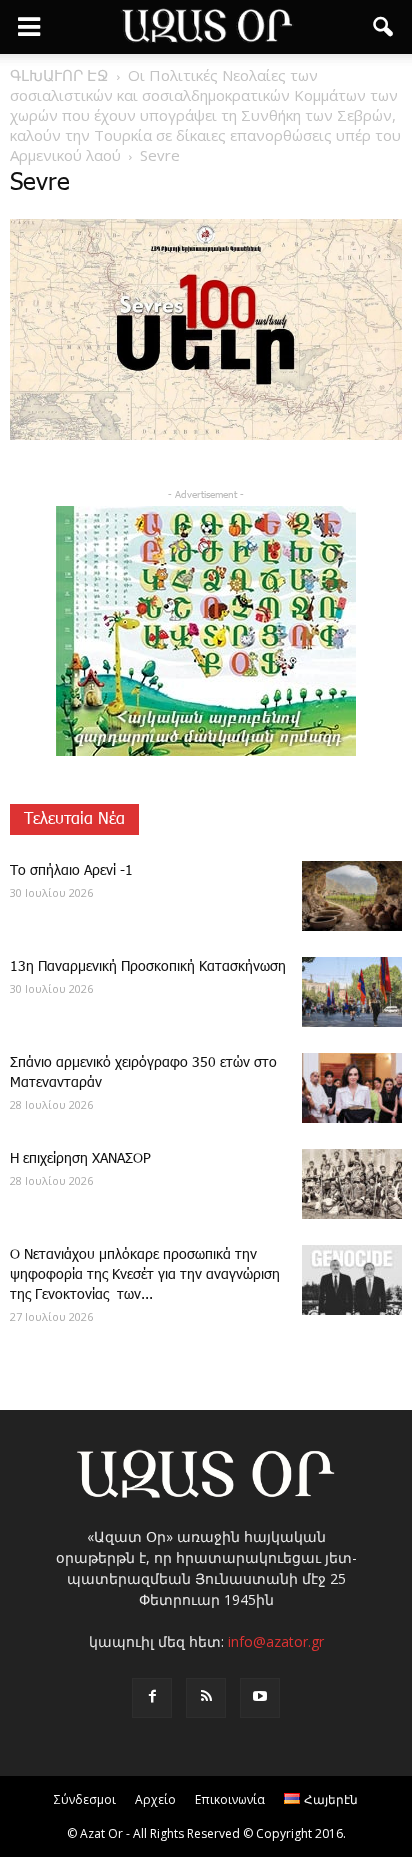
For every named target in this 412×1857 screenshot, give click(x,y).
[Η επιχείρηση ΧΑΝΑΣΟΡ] (352, 1184)
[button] (384, 27)
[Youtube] (260, 1698)
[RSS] (206, 1698)
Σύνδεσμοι (85, 1799)
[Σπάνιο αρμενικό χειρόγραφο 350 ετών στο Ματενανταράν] (352, 1088)
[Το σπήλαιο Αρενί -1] (352, 896)
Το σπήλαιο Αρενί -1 (71, 871)
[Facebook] (152, 1698)
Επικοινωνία (230, 1799)
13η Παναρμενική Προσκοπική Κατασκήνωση (148, 967)
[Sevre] (206, 436)
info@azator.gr (276, 1641)
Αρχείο (155, 1799)
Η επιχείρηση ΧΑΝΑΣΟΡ (80, 1159)
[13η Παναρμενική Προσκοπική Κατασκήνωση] (352, 992)
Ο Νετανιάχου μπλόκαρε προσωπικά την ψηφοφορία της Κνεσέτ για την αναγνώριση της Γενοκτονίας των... (145, 1275)
